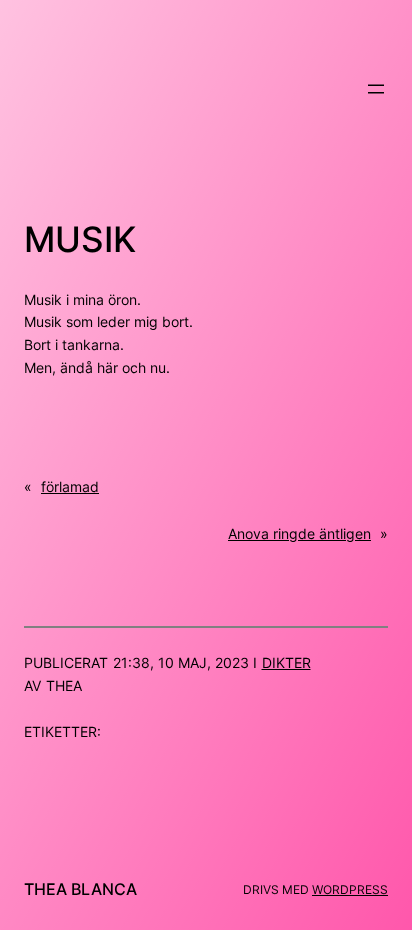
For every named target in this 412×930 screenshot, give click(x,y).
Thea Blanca (80, 889)
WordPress (350, 889)
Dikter (286, 662)
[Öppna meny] (376, 89)
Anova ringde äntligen (299, 533)
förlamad (70, 486)
